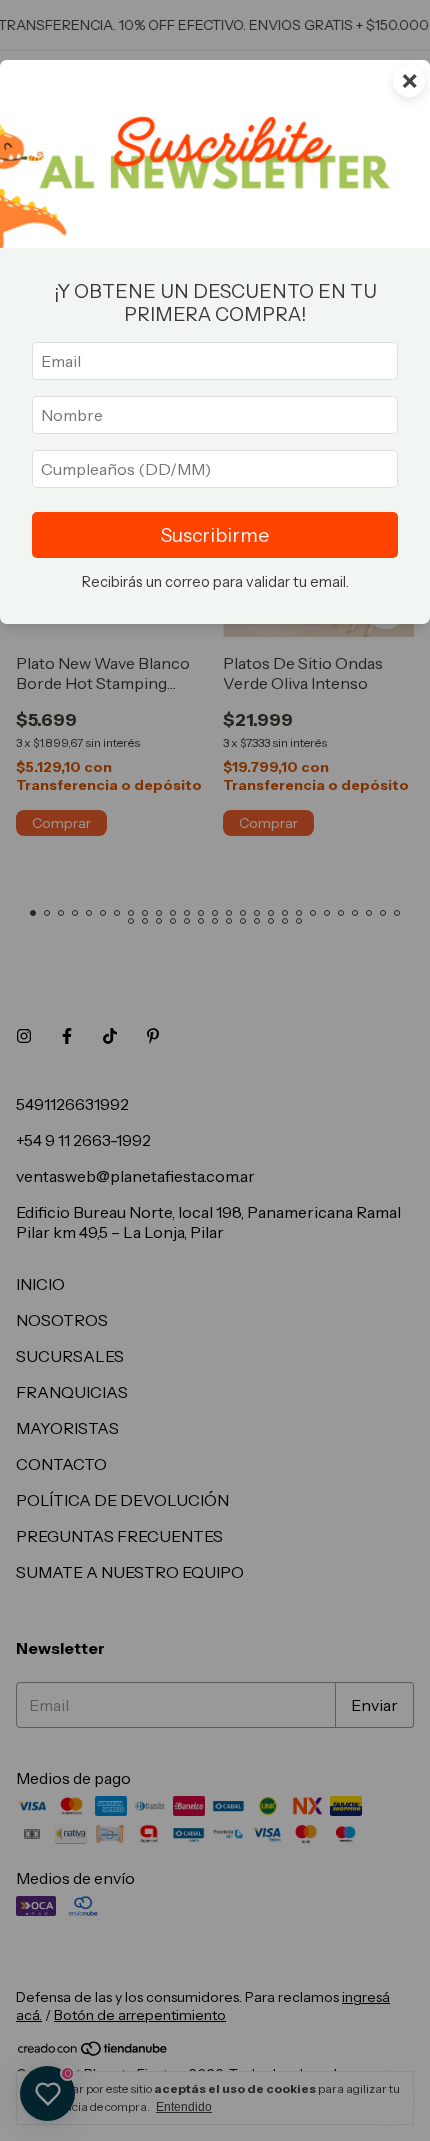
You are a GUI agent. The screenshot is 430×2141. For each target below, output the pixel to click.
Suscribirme (215, 535)
